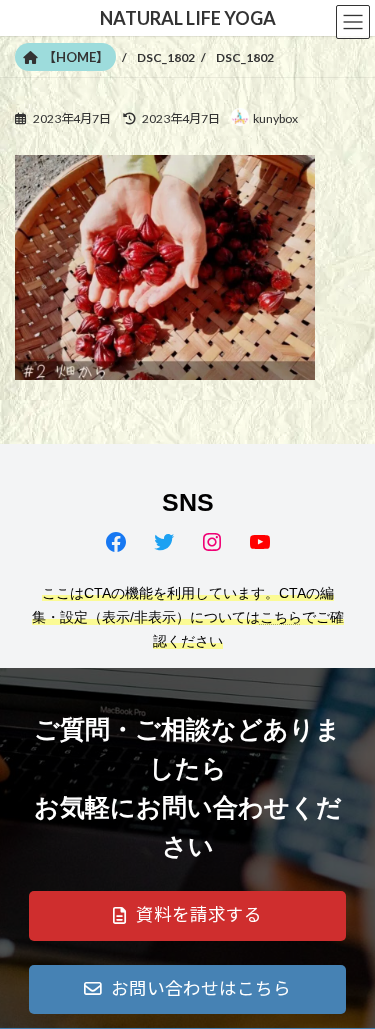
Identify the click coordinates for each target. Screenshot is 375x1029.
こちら (281, 617)
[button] (187, 916)
